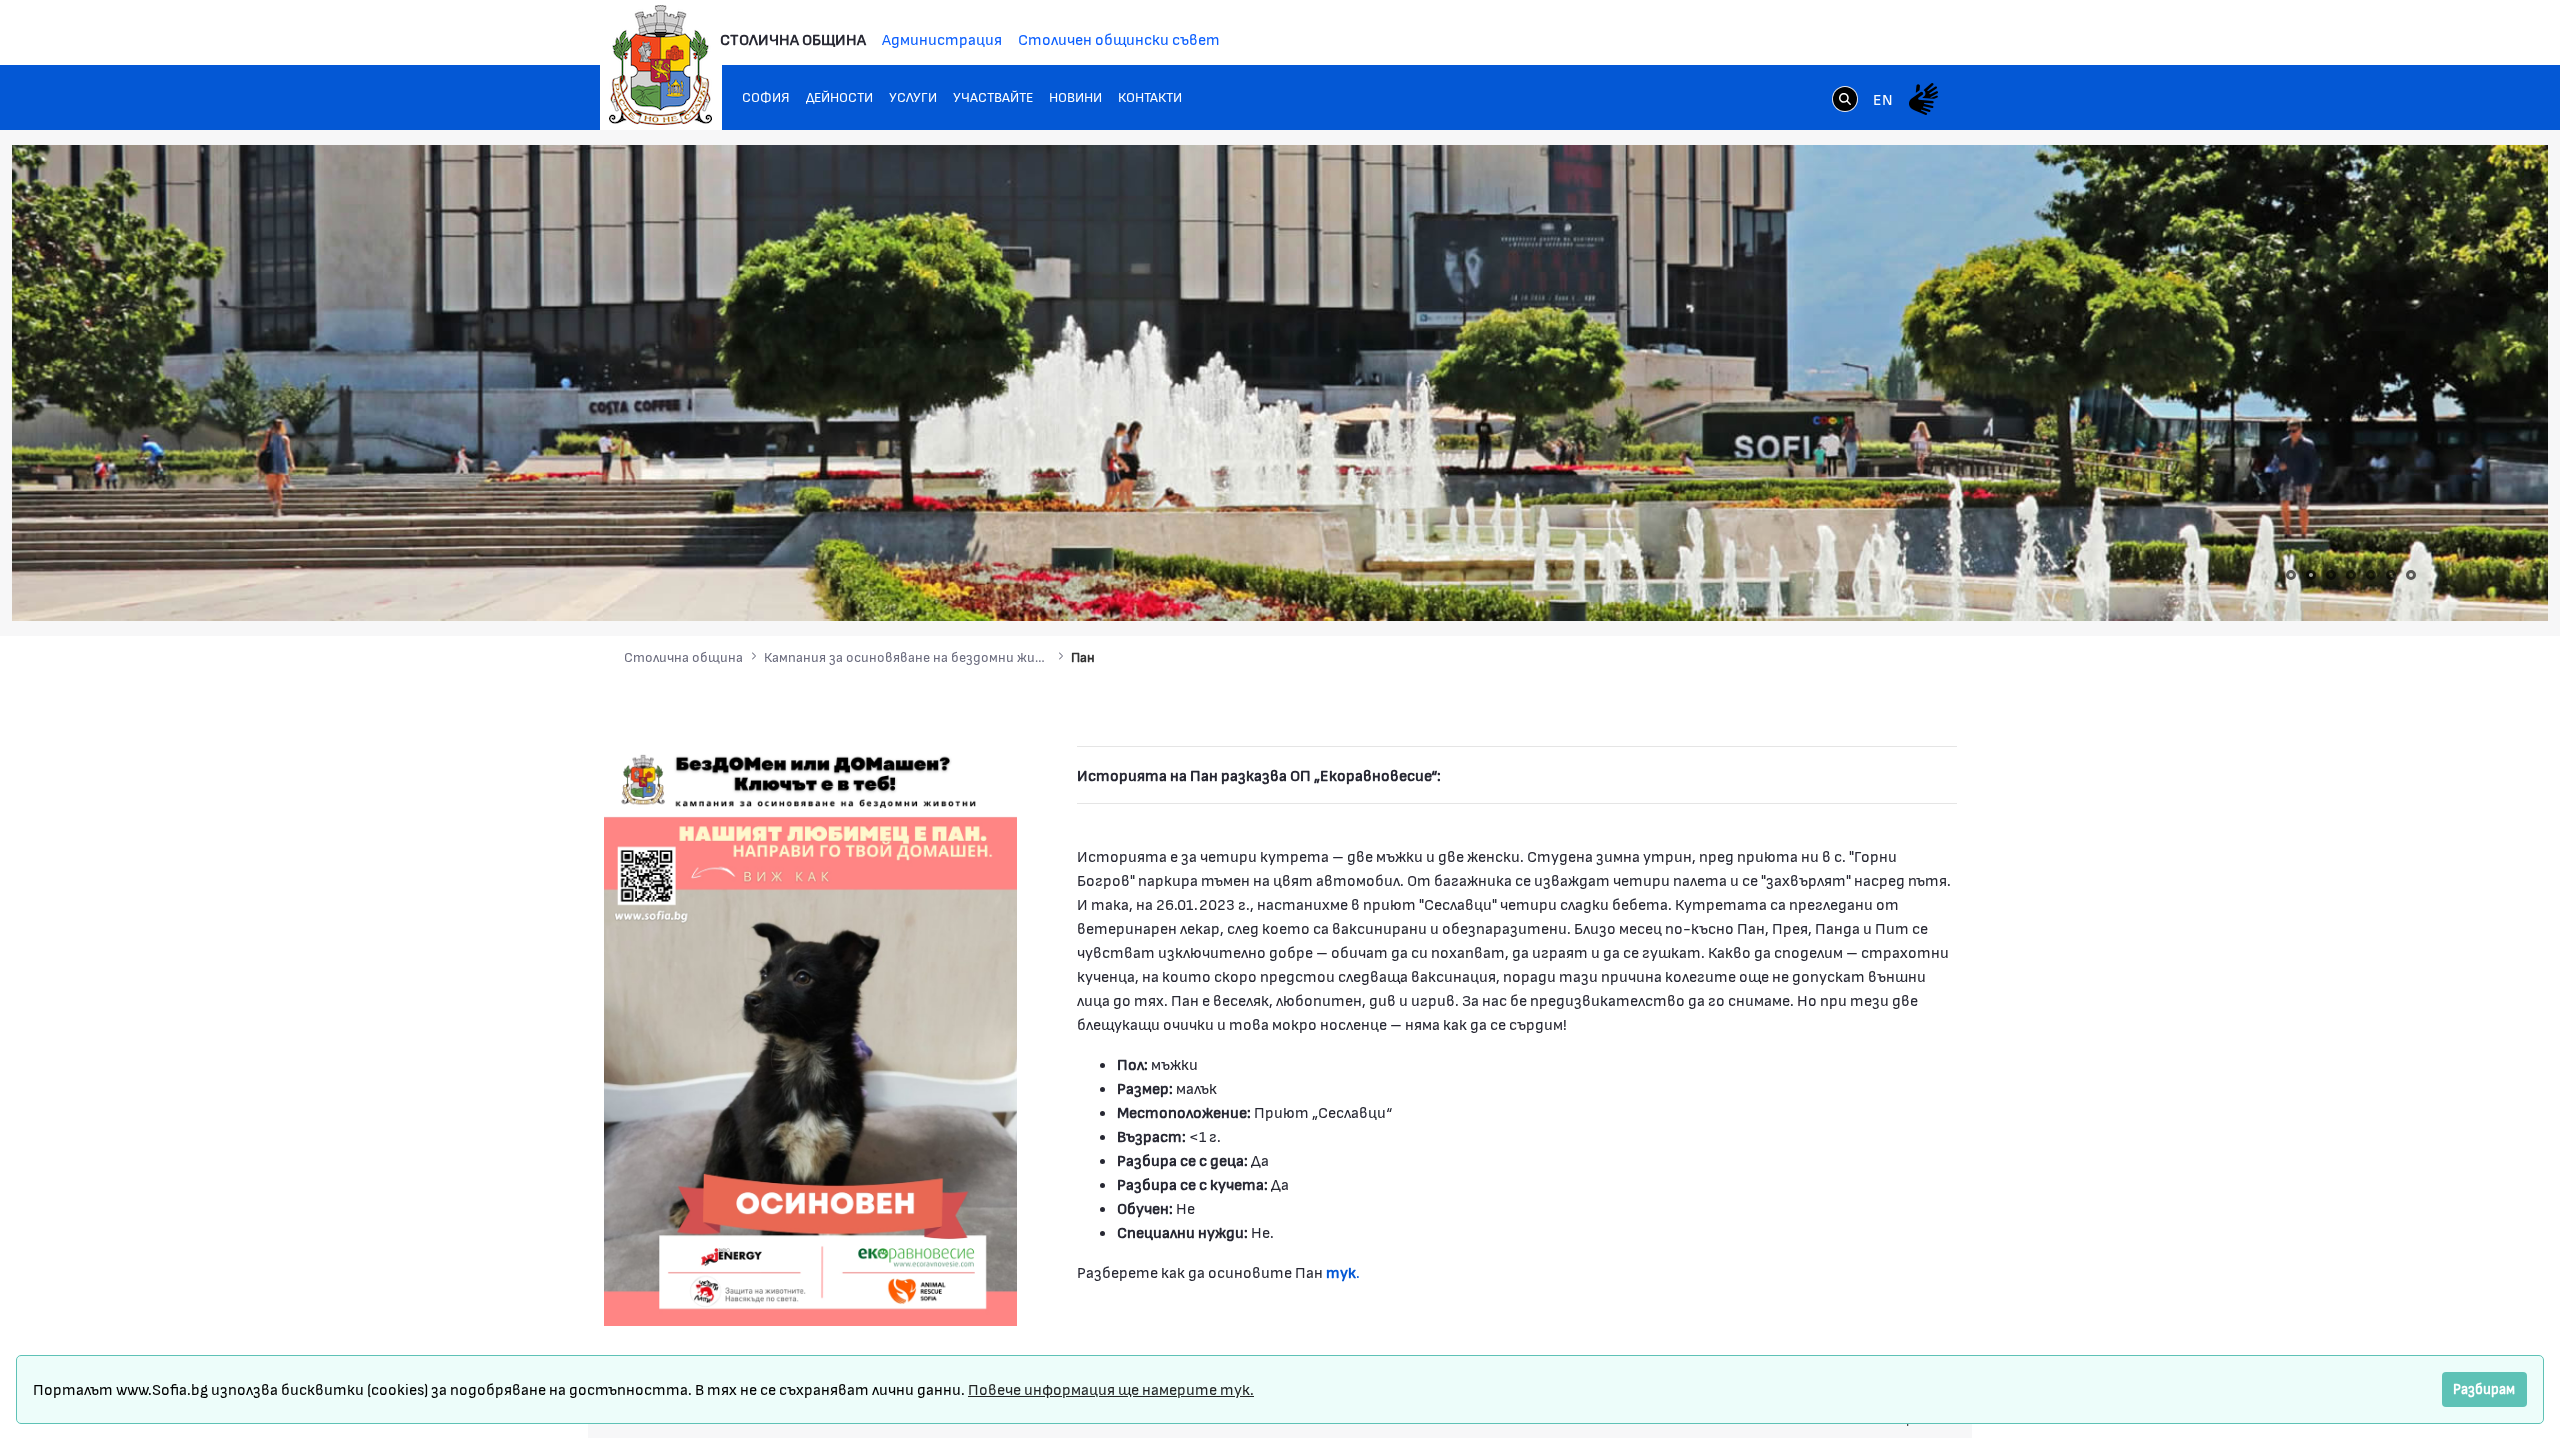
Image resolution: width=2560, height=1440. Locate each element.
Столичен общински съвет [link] (1119, 38)
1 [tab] (2291, 575)
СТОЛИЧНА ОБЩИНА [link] (793, 38)
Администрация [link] (942, 38)
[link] (1845, 101)
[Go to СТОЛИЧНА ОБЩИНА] (661, 65)
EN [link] (1883, 98)
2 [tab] (2311, 575)
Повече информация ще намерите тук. (1111, 1388)
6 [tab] (2391, 575)
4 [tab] (2351, 575)
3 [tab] (2331, 575)
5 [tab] (2371, 575)
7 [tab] (2411, 575)
